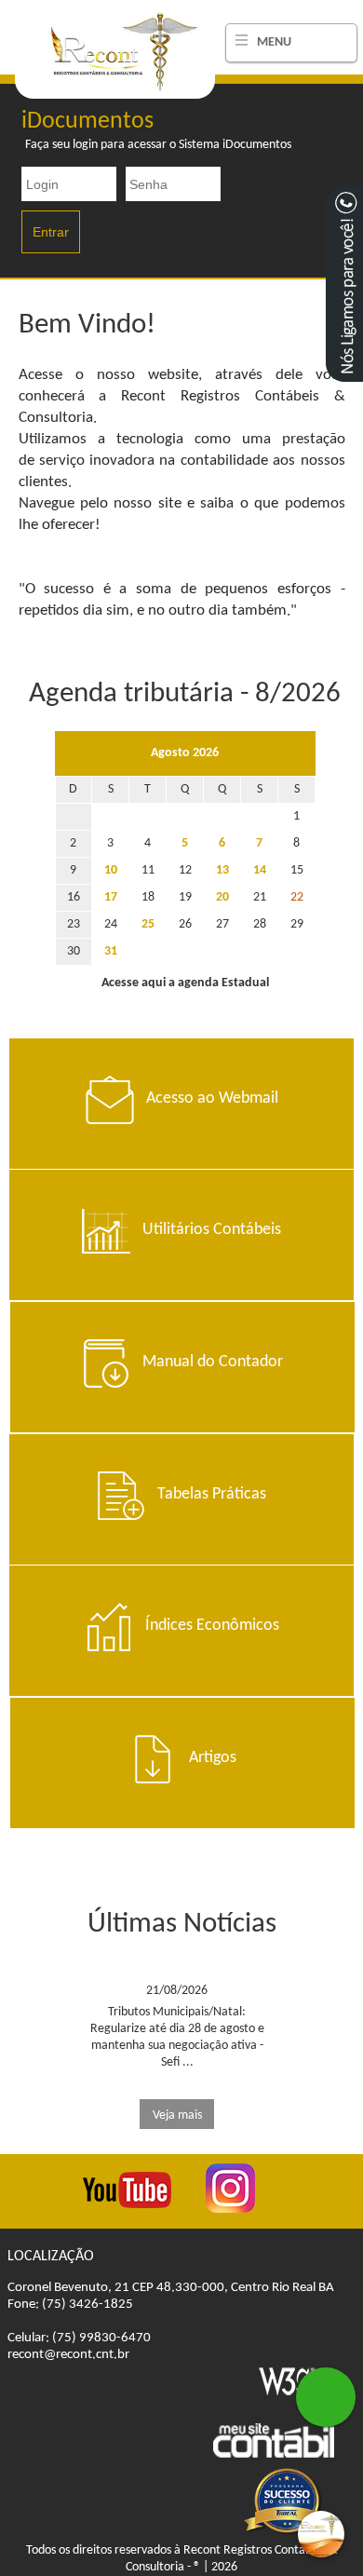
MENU (274, 42)
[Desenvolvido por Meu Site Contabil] (274, 2455)
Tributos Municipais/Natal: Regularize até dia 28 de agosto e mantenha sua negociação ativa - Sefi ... (177, 2053)
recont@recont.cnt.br (68, 2355)
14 (260, 870)
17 (111, 897)
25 (148, 924)
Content (344, 284)
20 (222, 897)
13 (222, 870)
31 (111, 951)
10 (111, 870)
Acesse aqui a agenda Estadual (185, 983)
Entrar (51, 232)
